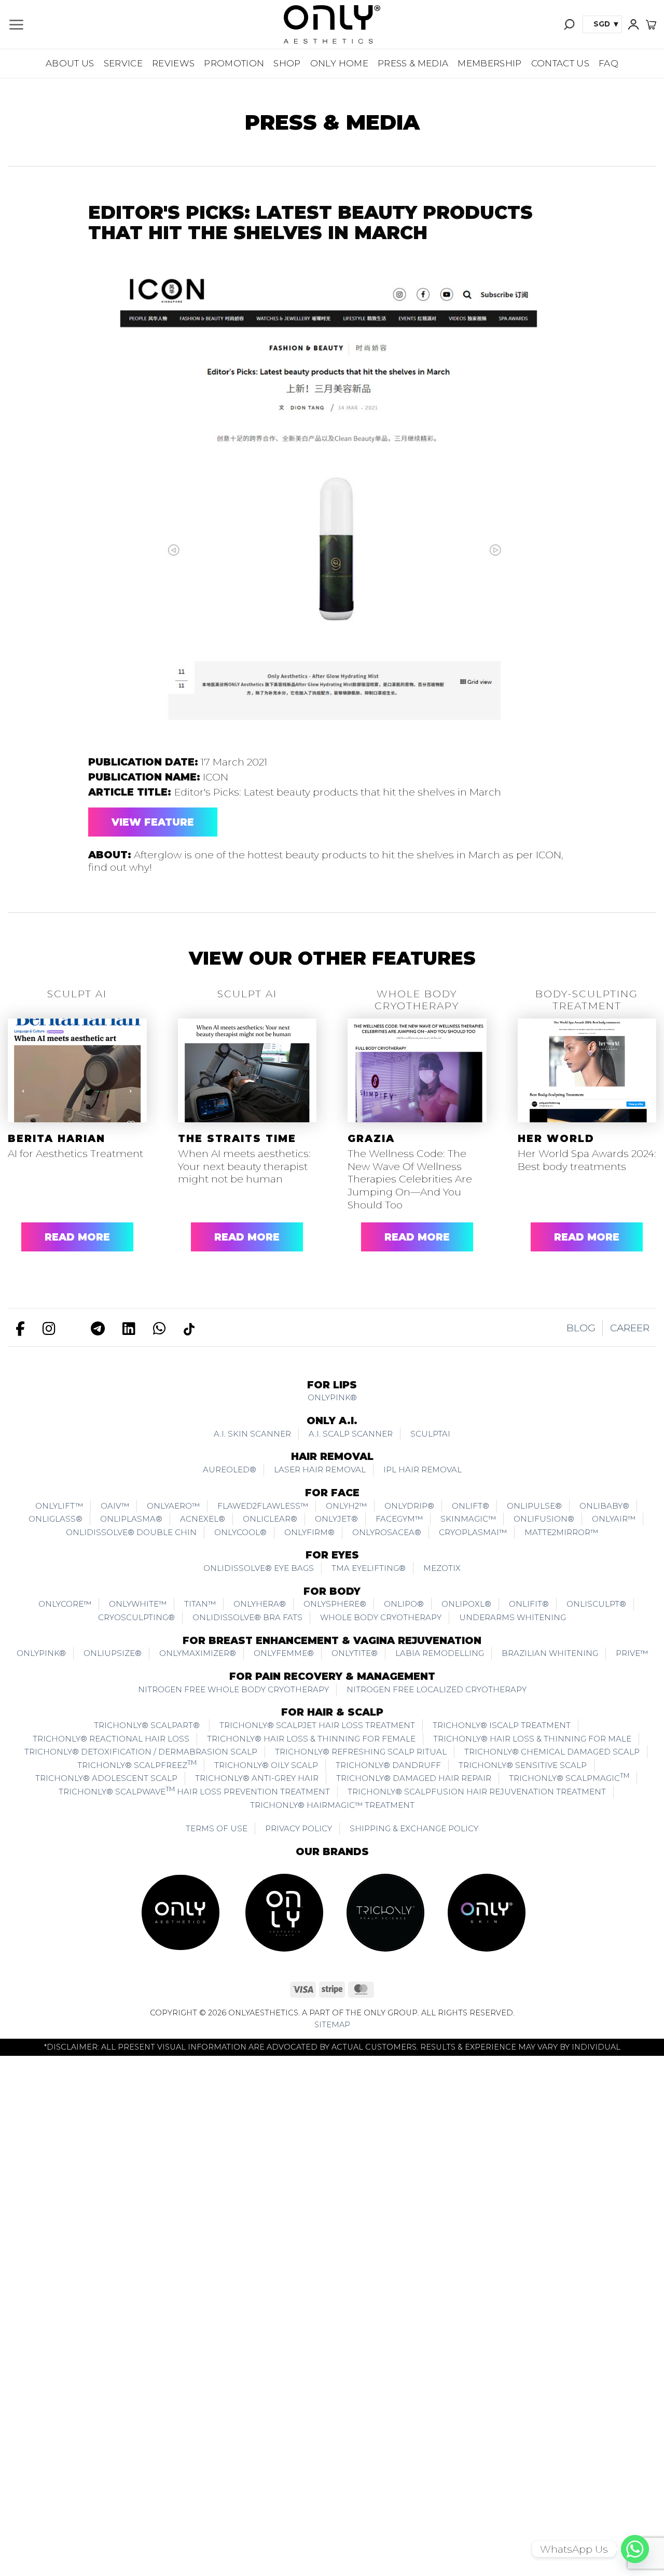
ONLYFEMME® (284, 1653)
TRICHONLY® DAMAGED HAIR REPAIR (414, 1778)
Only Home (339, 63)
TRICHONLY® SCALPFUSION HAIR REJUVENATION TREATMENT (477, 1792)
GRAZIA (371, 1139)
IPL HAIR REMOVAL (423, 1470)
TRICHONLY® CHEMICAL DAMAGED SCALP (552, 1752)
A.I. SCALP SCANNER (351, 1434)
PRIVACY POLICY (299, 1828)
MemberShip (489, 63)
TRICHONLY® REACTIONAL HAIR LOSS (111, 1739)
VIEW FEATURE (153, 822)
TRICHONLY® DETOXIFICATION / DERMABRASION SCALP (141, 1752)
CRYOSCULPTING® (136, 1617)
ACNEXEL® (203, 1519)
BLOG (581, 1328)
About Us (70, 63)
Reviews (173, 63)
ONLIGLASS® (56, 1519)
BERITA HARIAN (57, 1139)
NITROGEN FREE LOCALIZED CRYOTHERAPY (437, 1689)
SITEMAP (332, 2025)
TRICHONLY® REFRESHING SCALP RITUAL (361, 1752)
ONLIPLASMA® (131, 1519)
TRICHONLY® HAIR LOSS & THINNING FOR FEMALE (311, 1739)
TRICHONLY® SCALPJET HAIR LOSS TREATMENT (317, 1725)
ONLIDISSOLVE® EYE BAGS (259, 1568)
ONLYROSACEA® (387, 1532)
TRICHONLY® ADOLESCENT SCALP (106, 1778)
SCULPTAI (430, 1434)
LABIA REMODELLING (440, 1653)
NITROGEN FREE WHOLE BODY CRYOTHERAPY (233, 1689)
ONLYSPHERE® (335, 1604)
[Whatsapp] (635, 2549)
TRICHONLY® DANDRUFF (388, 1765)
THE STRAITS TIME (237, 1139)
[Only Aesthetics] (332, 24)
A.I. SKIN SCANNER (252, 1434)
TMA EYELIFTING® (369, 1568)
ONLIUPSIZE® (113, 1653)
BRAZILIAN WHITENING (550, 1653)
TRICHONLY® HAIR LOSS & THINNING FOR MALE (532, 1739)
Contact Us (560, 63)
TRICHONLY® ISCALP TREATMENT (502, 1725)
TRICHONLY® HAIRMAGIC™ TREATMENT (332, 1805)
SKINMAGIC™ (468, 1519)
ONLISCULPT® (596, 1604)
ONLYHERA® (260, 1604)
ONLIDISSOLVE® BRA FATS (247, 1617)
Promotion (234, 63)
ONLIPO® (404, 1604)
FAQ (608, 63)
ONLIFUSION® (544, 1519)
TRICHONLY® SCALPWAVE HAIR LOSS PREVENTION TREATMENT (194, 1791)
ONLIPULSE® (534, 1506)
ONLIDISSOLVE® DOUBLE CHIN (131, 1532)
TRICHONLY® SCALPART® (148, 1725)
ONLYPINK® (332, 1397)
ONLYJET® (336, 1519)
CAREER (630, 1328)
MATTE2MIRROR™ (561, 1532)
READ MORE (77, 1237)
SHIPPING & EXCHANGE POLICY (414, 1828)
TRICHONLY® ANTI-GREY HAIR (257, 1778)
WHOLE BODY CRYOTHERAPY (381, 1617)
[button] (16, 25)
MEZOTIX (442, 1568)
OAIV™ (115, 1506)
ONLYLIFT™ (59, 1506)
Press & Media (413, 63)
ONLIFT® (471, 1506)
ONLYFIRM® (309, 1532)
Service (123, 63)
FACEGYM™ (399, 1519)
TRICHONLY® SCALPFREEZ (137, 1764)
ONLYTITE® (355, 1653)
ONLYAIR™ (614, 1519)
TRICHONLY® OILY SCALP (266, 1765)
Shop (287, 63)
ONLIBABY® (604, 1506)
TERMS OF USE (217, 1828)
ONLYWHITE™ (138, 1604)
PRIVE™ (632, 1653)
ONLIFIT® (529, 1604)
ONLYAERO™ (173, 1506)
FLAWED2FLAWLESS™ (263, 1506)
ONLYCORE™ (65, 1604)
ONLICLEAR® (270, 1519)
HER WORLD (556, 1139)
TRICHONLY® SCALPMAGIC (569, 1777)
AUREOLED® (230, 1470)
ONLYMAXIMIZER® (198, 1653)
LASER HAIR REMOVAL (320, 1470)
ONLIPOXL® (466, 1604)
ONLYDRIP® (409, 1506)
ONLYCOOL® (240, 1532)
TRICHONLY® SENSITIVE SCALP (523, 1765)
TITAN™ (200, 1604)
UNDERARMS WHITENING (513, 1617)
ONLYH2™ (346, 1506)
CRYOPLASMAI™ (473, 1532)
